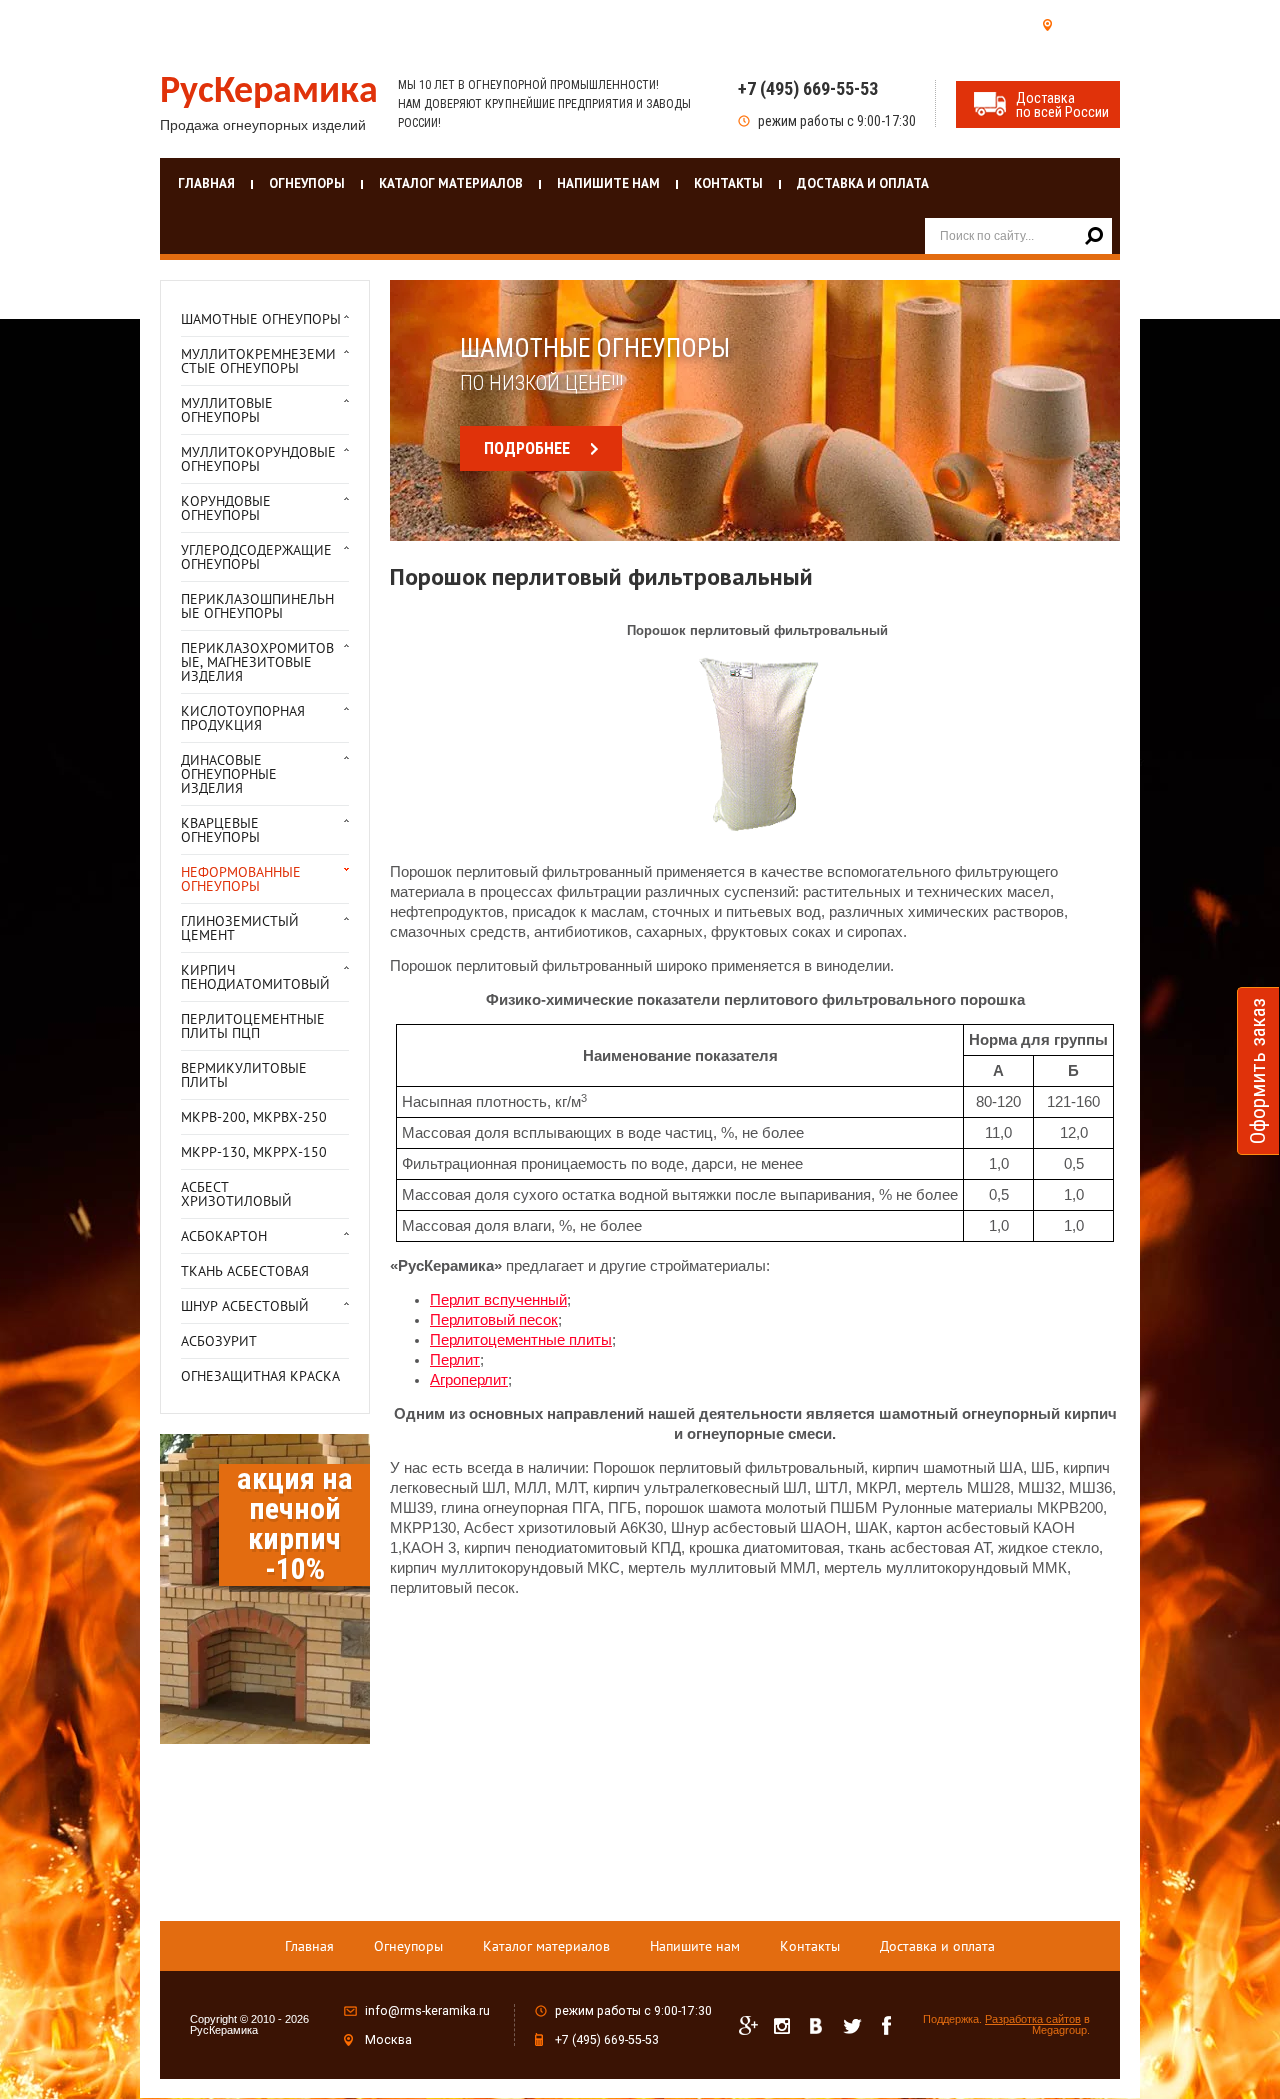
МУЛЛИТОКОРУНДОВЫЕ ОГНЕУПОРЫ (258, 459)
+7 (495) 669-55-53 (808, 89)
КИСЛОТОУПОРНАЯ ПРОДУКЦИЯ (243, 718)
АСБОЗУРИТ (219, 1341)
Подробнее (527, 448)
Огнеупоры (307, 183)
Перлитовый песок (494, 1320)
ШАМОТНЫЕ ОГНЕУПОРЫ (261, 319)
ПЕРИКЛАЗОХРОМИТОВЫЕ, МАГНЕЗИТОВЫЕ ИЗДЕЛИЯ (257, 662)
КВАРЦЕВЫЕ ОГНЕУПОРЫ (220, 830)
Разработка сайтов (1033, 2019)
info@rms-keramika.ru (427, 2011)
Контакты (728, 183)
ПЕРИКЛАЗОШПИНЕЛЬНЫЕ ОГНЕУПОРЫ (257, 606)
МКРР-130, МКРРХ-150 (254, 1152)
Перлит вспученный (498, 1300)
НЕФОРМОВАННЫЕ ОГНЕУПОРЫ (241, 879)
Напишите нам (608, 183)
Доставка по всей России (1062, 105)
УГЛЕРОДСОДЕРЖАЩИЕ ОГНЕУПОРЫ (256, 557)
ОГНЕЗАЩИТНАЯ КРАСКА (260, 1376)
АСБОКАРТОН (224, 1236)
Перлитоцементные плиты (521, 1340)
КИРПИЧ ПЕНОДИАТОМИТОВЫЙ (255, 977)
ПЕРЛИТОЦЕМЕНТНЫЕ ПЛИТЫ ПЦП (253, 1026)
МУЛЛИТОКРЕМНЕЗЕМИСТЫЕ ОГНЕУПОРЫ (258, 361)
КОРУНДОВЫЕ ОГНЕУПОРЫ (226, 508)
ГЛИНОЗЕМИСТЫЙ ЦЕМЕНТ (240, 928)
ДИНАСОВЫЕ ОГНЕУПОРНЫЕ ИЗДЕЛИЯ (229, 774)
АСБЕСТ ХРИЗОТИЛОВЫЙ (236, 1194)
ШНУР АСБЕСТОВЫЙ (245, 1306)
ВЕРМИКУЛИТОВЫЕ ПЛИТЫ (244, 1075)
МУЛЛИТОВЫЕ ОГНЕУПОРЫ (227, 410)
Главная (206, 183)
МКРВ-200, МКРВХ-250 (254, 1117)
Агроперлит (469, 1380)
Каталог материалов (451, 183)
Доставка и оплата (863, 183)
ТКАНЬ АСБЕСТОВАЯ (245, 1271)
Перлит (455, 1360)
